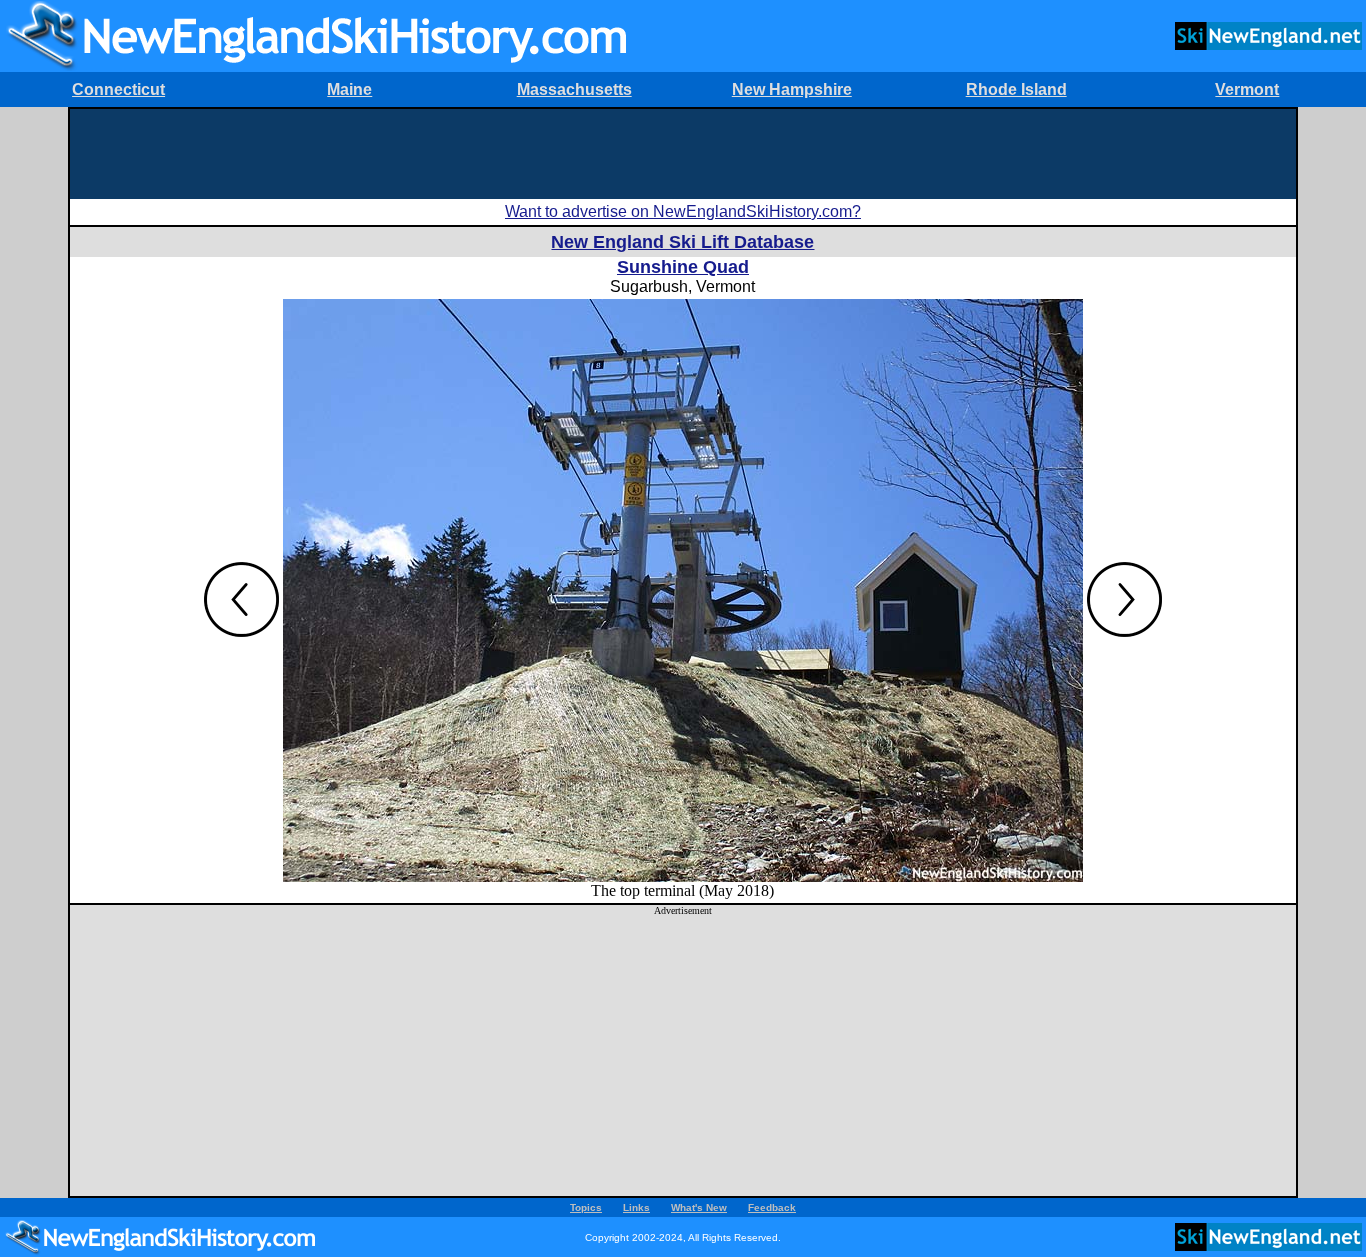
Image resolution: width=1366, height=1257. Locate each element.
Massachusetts (574, 89)
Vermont (1247, 89)
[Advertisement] (683, 154)
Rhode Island (1016, 89)
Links (636, 1207)
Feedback (772, 1207)
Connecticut (118, 89)
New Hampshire (792, 89)
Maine (349, 89)
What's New (699, 1207)
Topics (586, 1207)
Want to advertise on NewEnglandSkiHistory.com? (683, 211)
